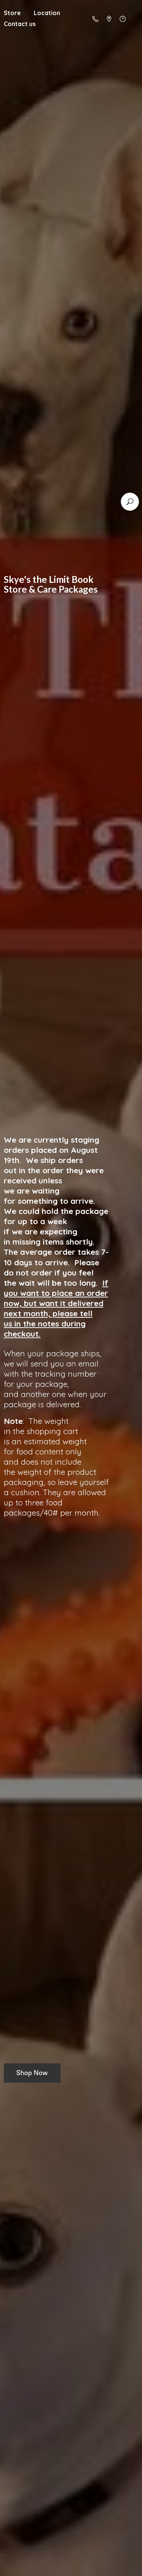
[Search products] (130, 502)
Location (47, 13)
